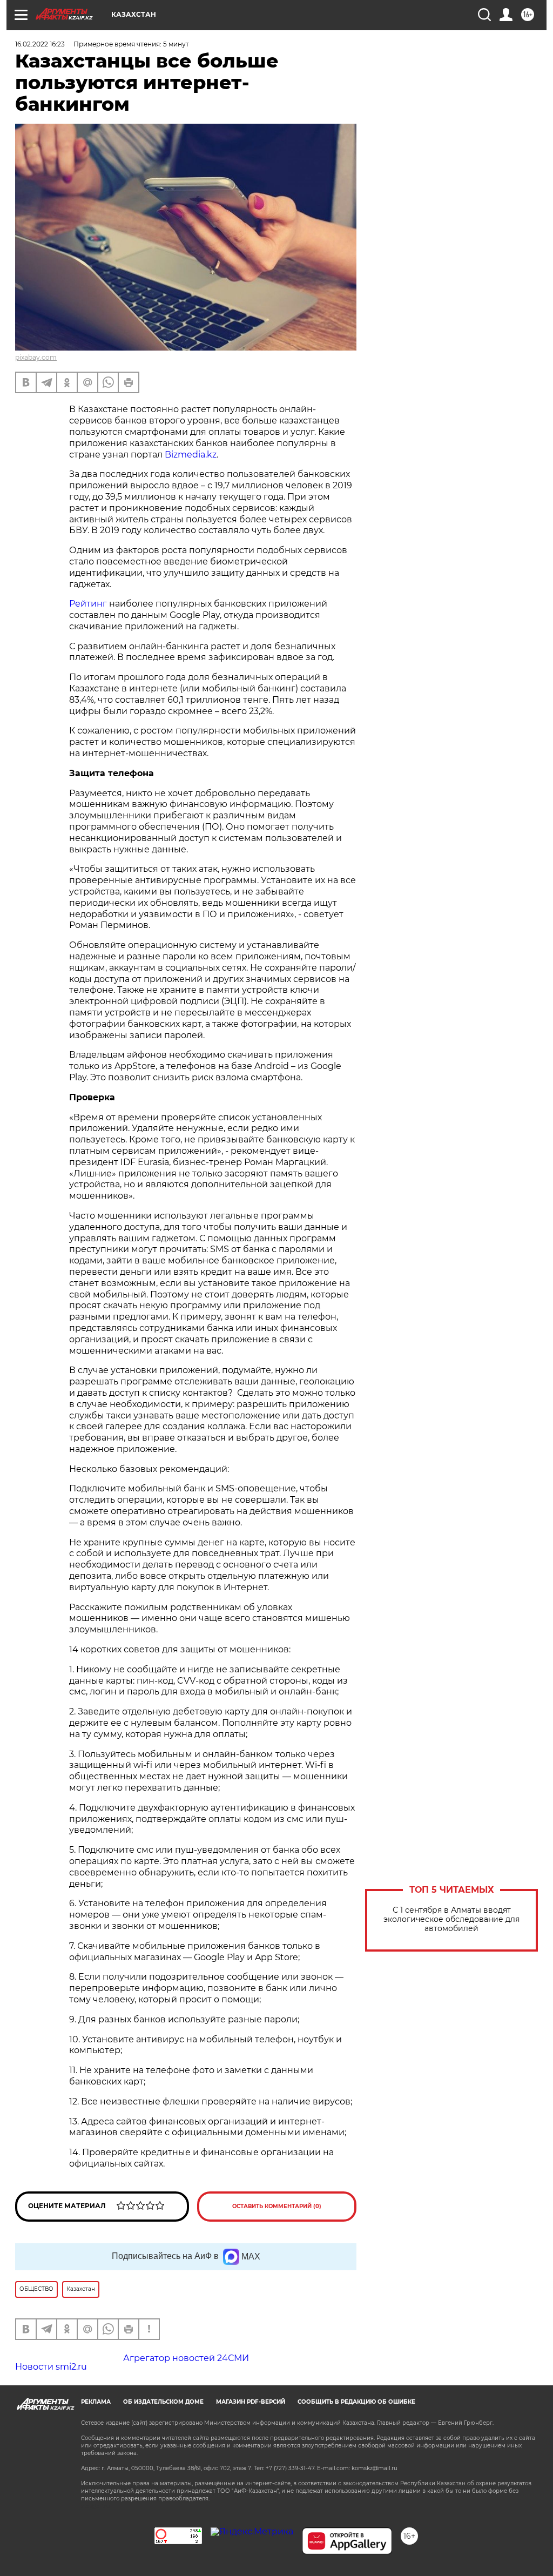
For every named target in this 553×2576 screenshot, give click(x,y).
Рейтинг (88, 604)
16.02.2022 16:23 (40, 44)
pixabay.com (36, 357)
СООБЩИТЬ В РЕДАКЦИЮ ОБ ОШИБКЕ (356, 2402)
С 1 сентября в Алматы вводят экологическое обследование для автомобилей (451, 1919)
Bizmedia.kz (191, 455)
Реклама (96, 2402)
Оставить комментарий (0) (277, 2206)
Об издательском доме (163, 2402)
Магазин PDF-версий (251, 2402)
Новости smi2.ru (51, 2367)
